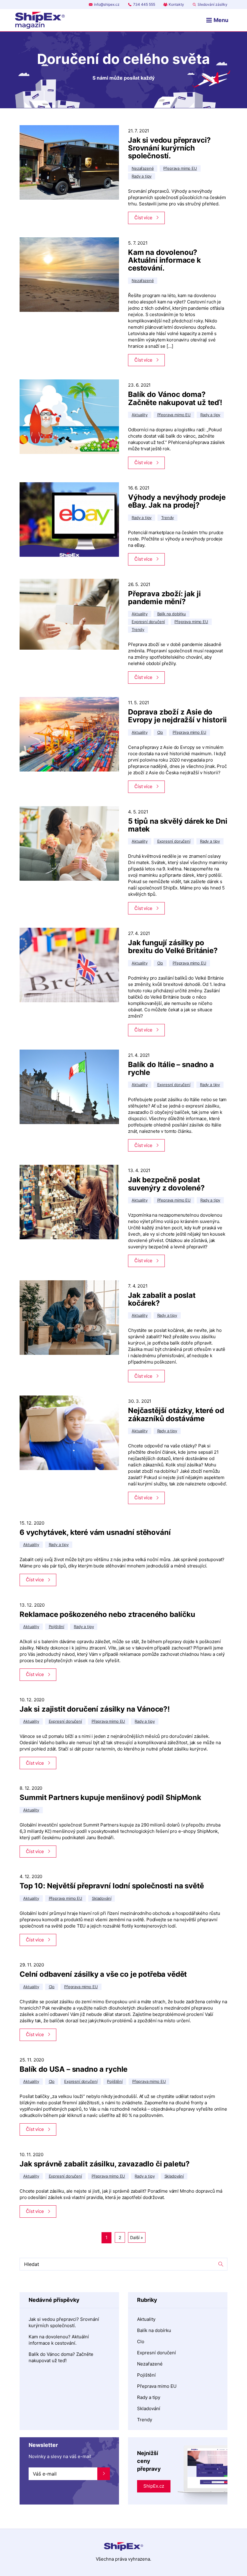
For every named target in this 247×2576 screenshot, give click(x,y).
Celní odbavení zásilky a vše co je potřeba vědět (103, 1974)
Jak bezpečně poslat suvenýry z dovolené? (166, 1184)
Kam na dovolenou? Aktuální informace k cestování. (164, 260)
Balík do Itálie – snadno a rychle (171, 1068)
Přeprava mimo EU (157, 2386)
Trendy (145, 2420)
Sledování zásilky (213, 4)
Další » (137, 2237)
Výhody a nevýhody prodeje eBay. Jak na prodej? (177, 501)
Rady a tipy (149, 2397)
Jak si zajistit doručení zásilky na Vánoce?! (95, 1709)
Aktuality (146, 2319)
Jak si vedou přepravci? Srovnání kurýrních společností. (169, 148)
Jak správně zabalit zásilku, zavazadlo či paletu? (105, 2164)
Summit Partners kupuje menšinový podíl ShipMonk (110, 1797)
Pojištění (146, 2375)
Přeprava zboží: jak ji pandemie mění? (164, 598)
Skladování (149, 2408)
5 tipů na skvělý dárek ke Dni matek (178, 825)
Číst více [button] (143, 218)
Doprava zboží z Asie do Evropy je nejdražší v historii (177, 716)
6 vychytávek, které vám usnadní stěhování (95, 1532)
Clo (141, 2342)
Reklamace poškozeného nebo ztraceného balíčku (107, 1614)
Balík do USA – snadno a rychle (73, 2069)
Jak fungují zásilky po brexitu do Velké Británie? (173, 947)
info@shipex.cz (107, 4)
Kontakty (176, 4)
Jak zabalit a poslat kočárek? (162, 1299)
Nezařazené (150, 2364)
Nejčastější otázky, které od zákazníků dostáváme (176, 1414)
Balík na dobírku (154, 2330)
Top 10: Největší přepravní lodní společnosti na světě (112, 1886)
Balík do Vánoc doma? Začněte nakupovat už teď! (175, 398)
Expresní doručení (156, 2353)
